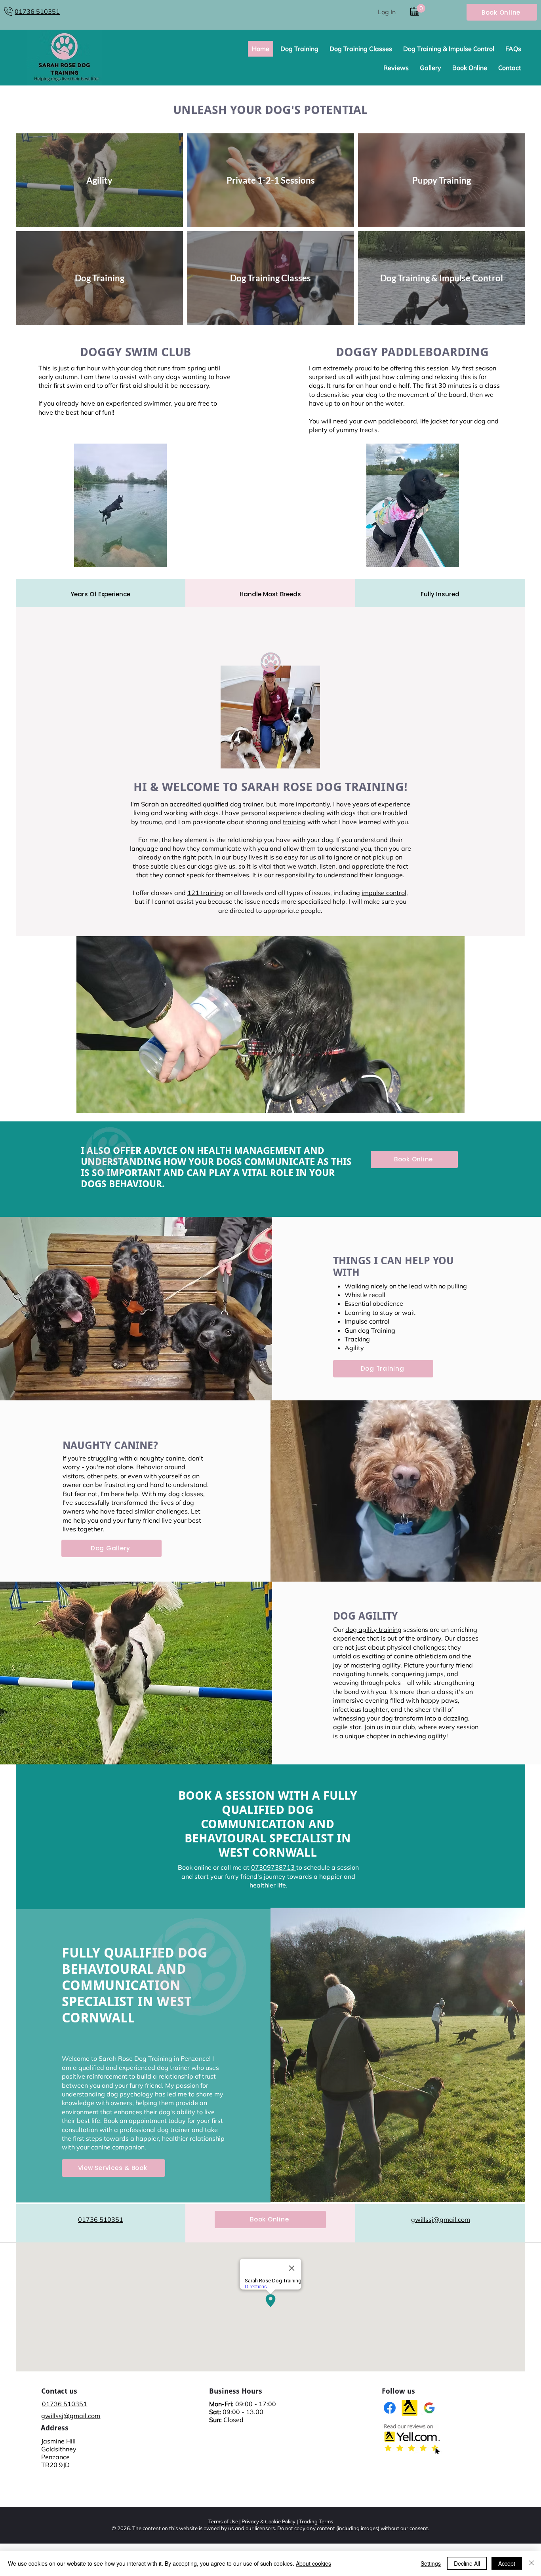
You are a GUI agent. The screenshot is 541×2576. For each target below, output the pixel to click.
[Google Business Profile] (429, 2408)
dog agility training (373, 1629)
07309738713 (274, 1867)
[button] (421, 8)
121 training (206, 893)
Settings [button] (431, 2563)
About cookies (313, 2563)
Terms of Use (223, 2521)
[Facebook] (390, 2408)
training (294, 822)
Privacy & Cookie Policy (269, 2521)
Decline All (467, 2563)
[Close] (531, 2563)
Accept (507, 2563)
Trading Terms (316, 2521)
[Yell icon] (410, 2408)
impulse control (384, 893)
